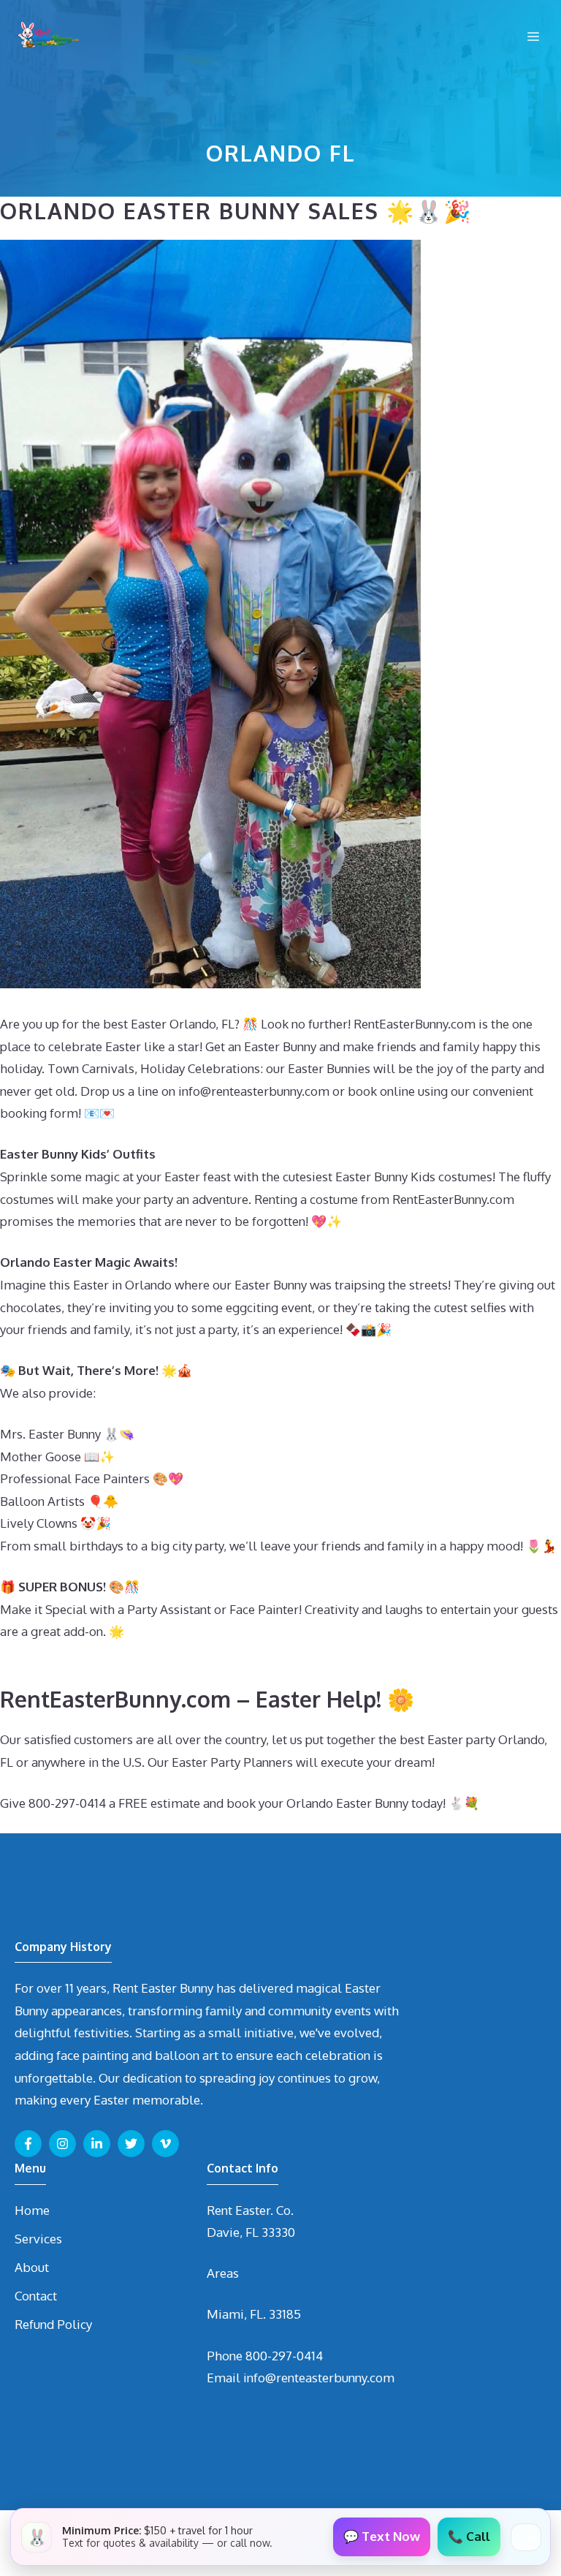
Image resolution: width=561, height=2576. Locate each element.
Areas (223, 2273)
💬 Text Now (382, 2536)
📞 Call (469, 2536)
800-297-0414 (284, 2356)
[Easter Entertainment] (47, 37)
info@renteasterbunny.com (319, 2378)
